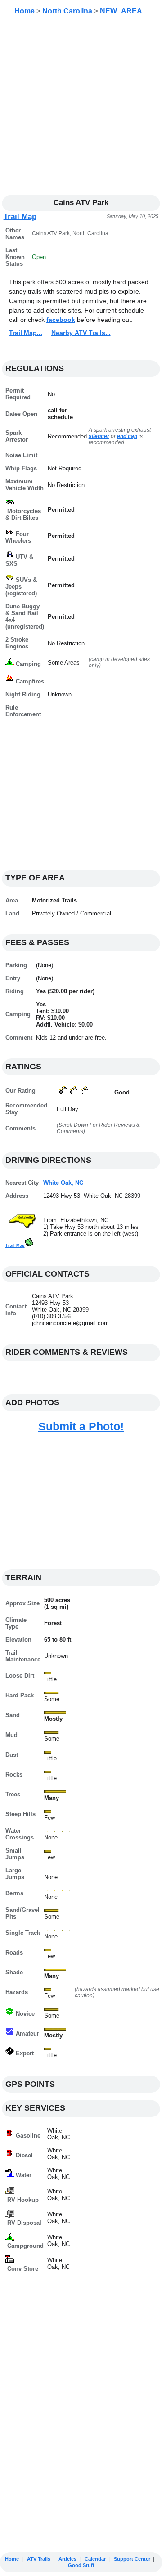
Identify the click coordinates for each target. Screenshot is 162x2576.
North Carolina (67, 11)
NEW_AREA (121, 11)
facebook (61, 320)
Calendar (95, 2559)
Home (25, 11)
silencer (99, 436)
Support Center (132, 2559)
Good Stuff (81, 2565)
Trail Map (20, 217)
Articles (67, 2559)
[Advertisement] (81, 108)
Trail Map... (26, 333)
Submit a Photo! (81, 1426)
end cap (127, 436)
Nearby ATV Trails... (81, 333)
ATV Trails (39, 2559)
